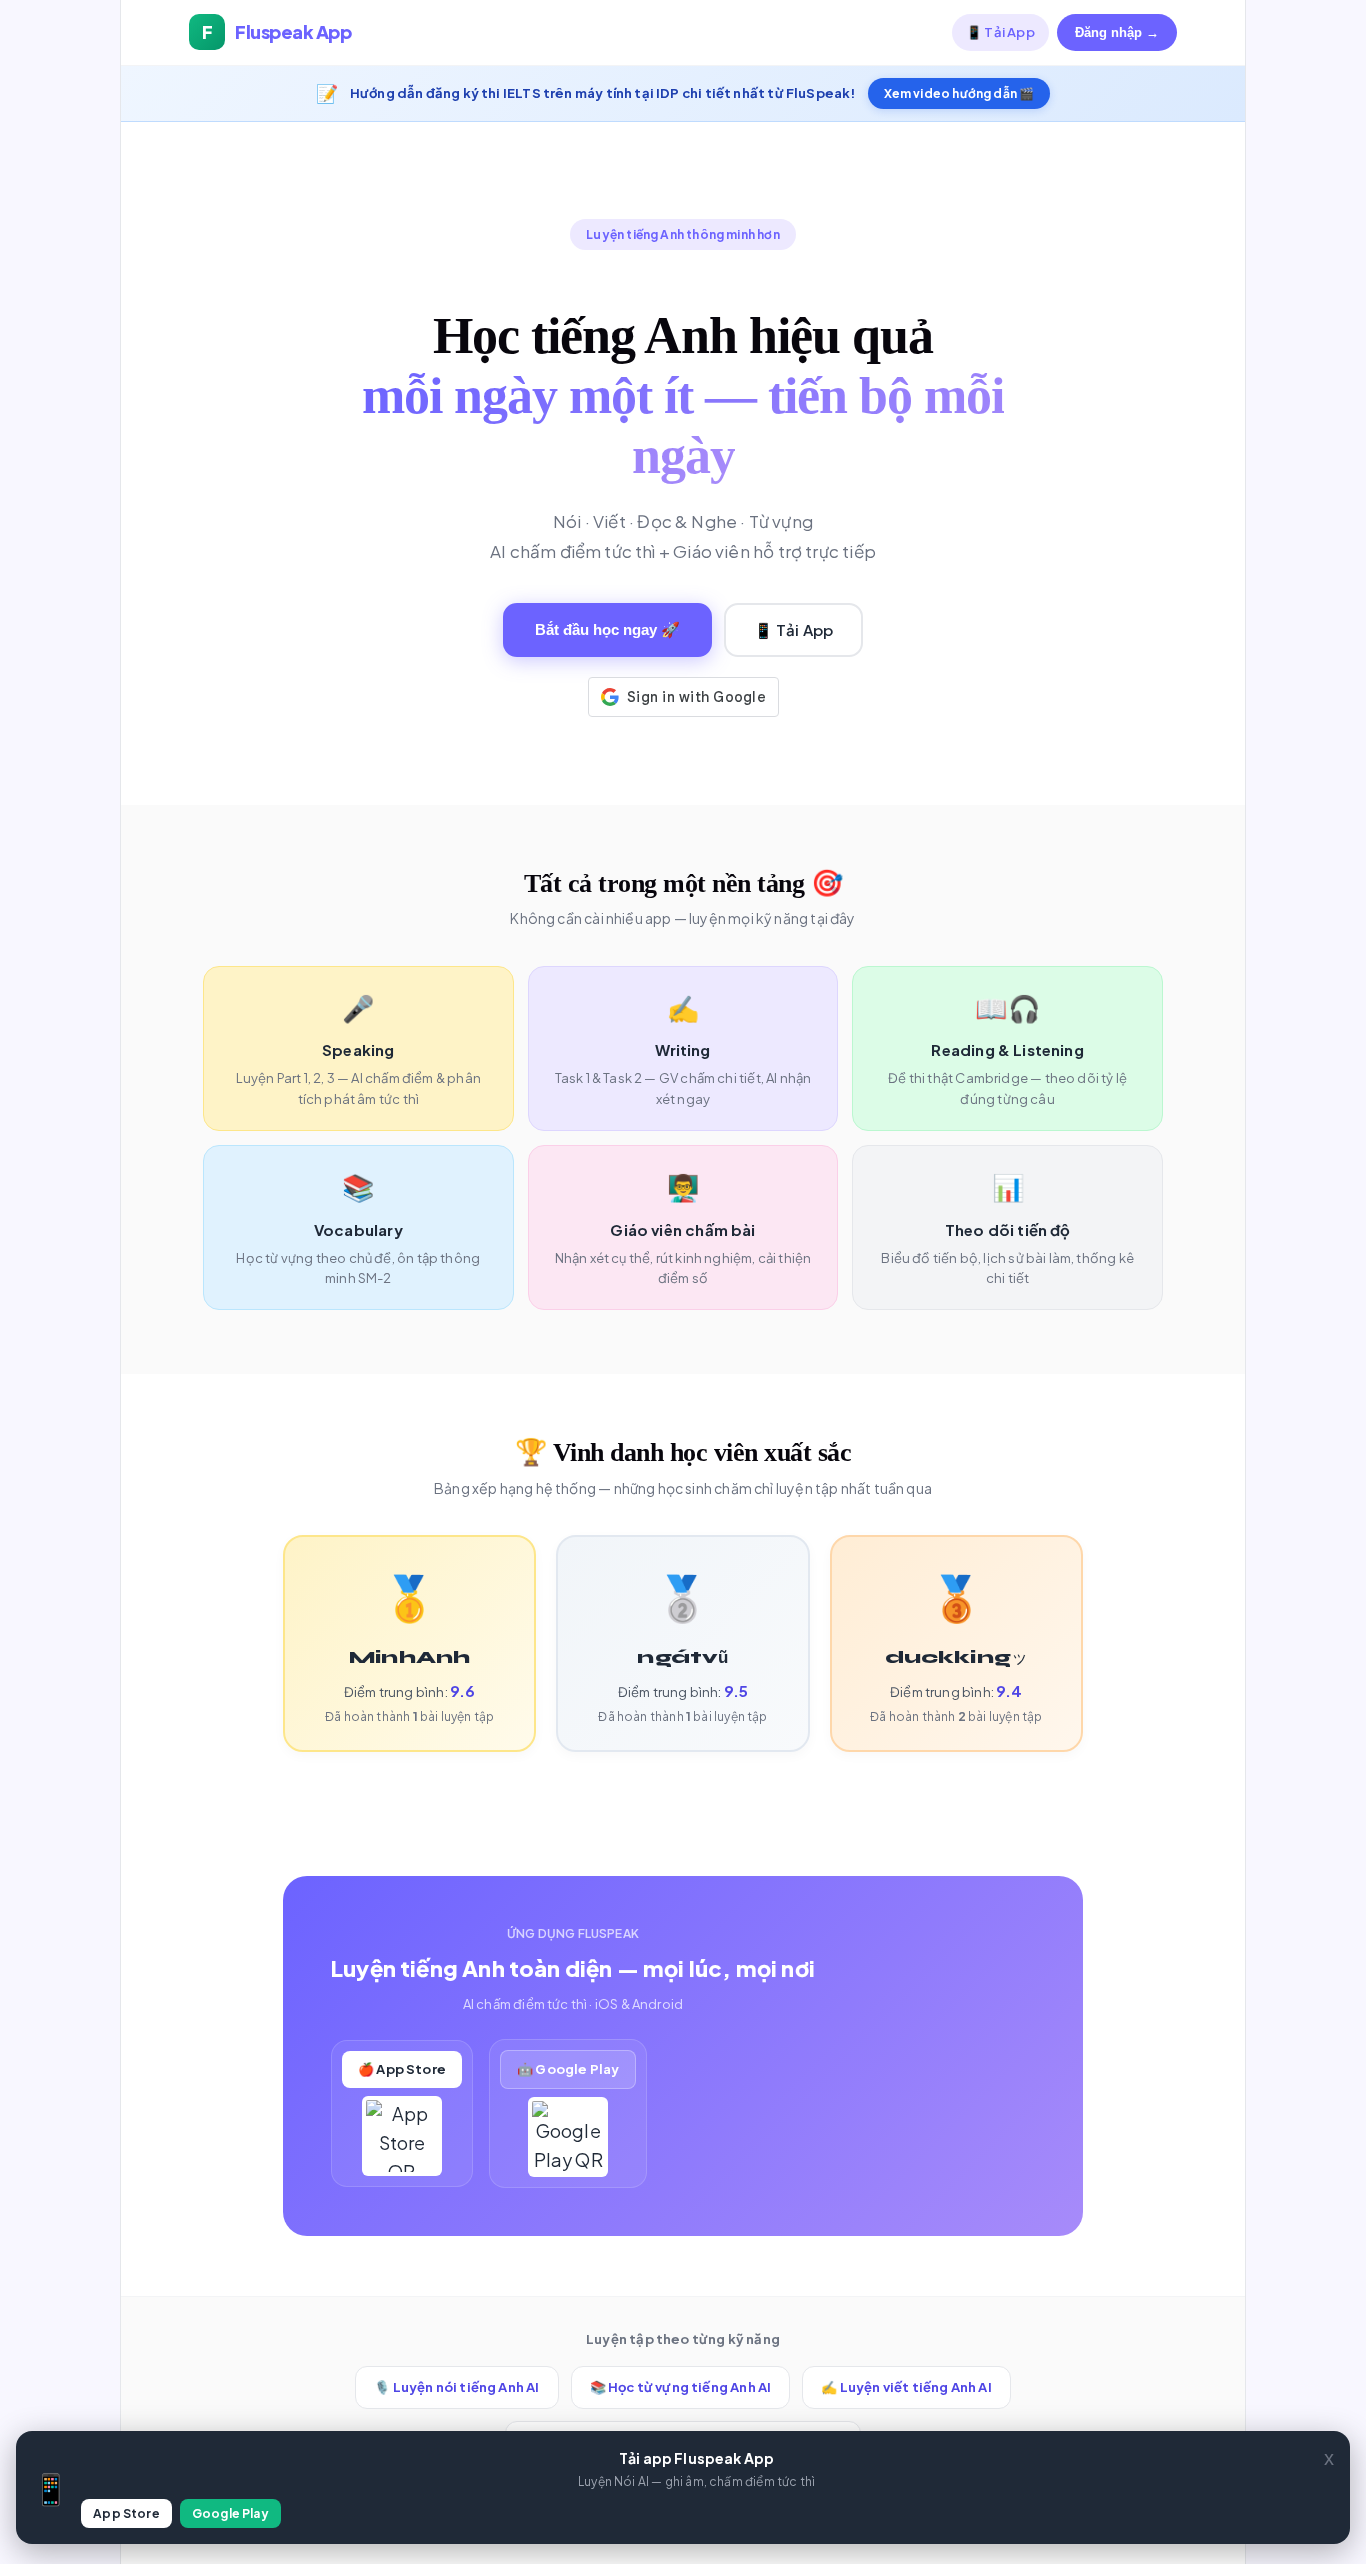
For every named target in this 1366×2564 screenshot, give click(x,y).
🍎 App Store (402, 2069)
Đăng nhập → (1117, 32)
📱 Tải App (1000, 32)
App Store (126, 2513)
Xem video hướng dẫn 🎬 (959, 93)
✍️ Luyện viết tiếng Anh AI (906, 2387)
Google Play (230, 2513)
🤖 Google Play (568, 2069)
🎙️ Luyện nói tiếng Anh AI (456, 2387)
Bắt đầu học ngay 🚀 (607, 629)
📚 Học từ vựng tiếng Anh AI (681, 2387)
